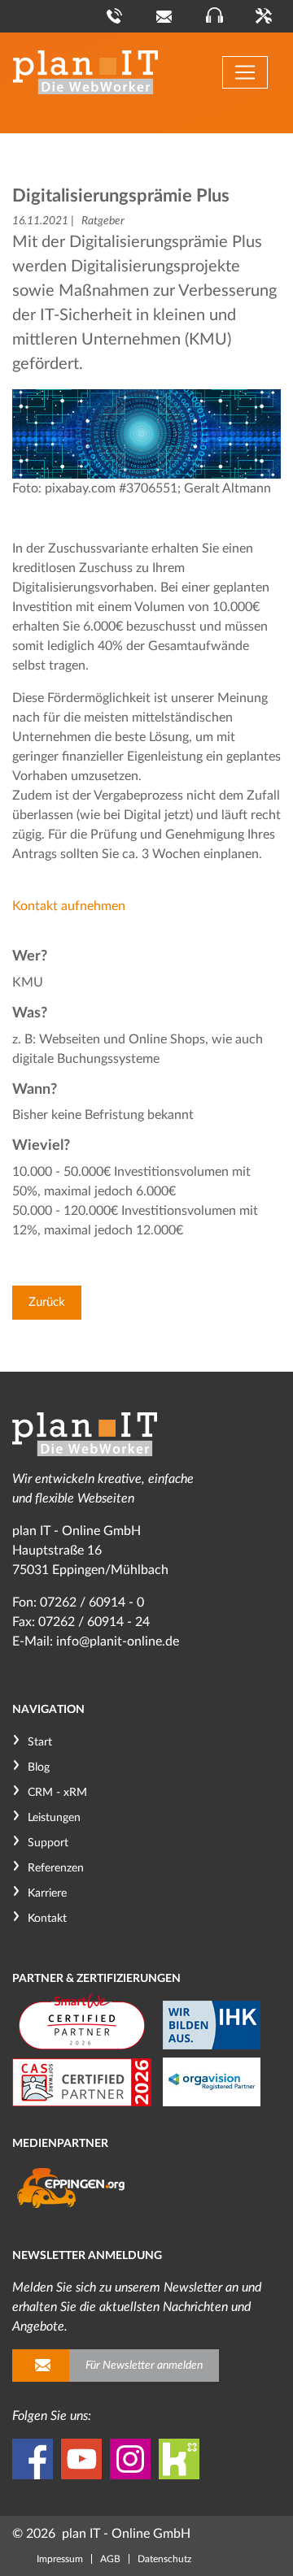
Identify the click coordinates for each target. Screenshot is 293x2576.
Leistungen (54, 1818)
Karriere (47, 1893)
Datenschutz (164, 2559)
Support (48, 1843)
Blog (39, 1767)
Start (40, 1742)
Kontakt (47, 1919)
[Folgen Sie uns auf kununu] (179, 2459)
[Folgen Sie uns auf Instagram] (130, 2459)
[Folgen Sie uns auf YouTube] (81, 2459)
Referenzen (56, 1868)
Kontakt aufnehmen (69, 906)
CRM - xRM (57, 1793)
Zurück (47, 1302)
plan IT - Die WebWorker (85, 72)
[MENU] (245, 72)
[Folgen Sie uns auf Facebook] (33, 2459)
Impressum (60, 2559)
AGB (110, 2559)
